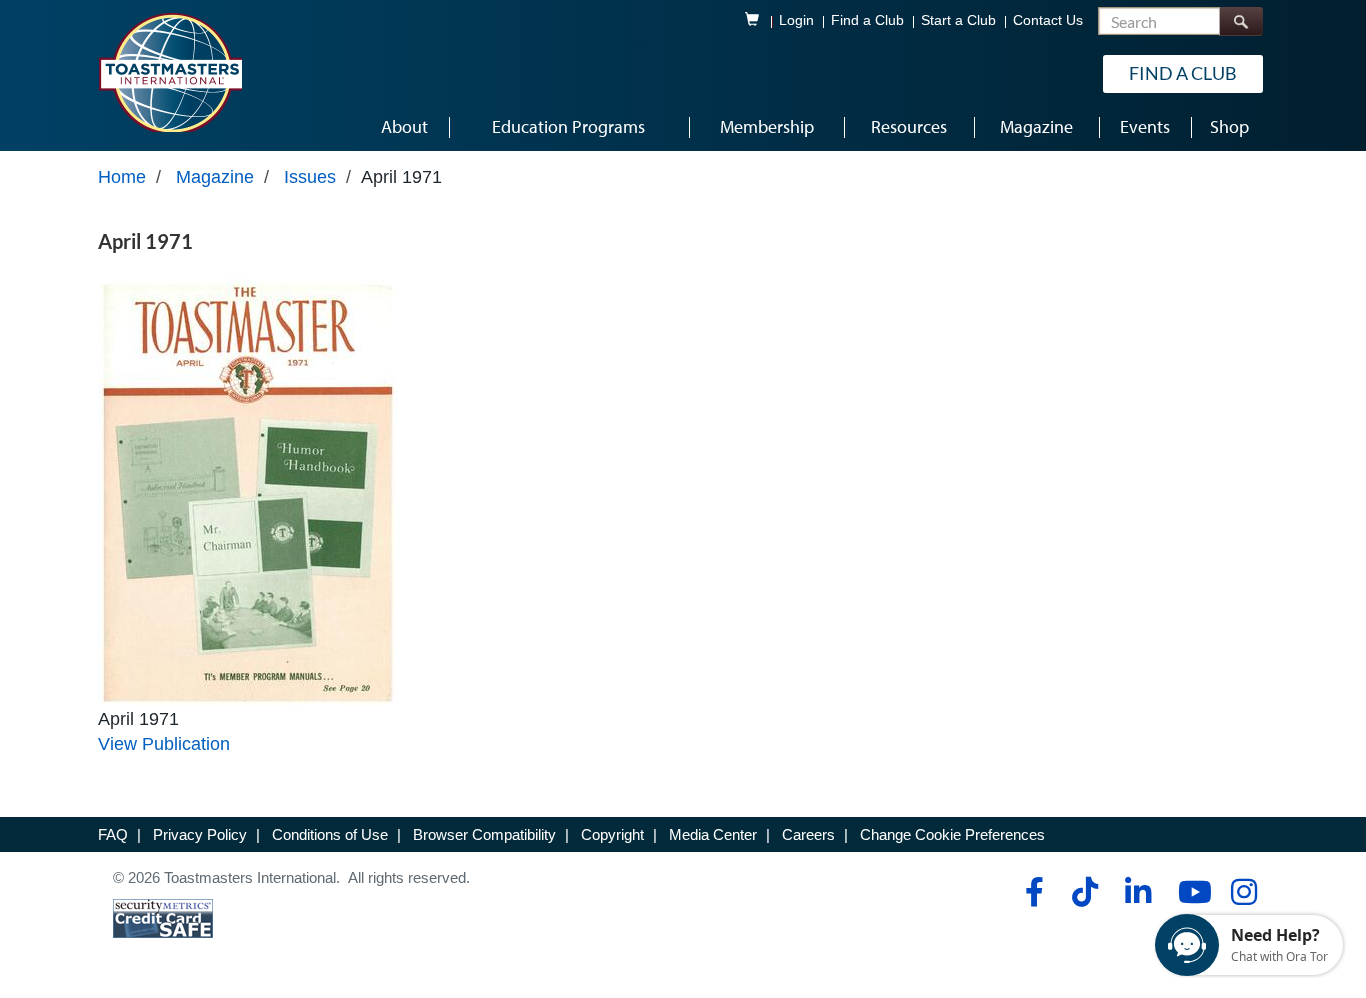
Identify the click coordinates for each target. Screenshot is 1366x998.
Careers (808, 834)
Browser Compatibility (484, 834)
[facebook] (1031, 892)
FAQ (113, 834)
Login (796, 20)
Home (122, 177)
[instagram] (1243, 892)
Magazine (215, 177)
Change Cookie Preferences (952, 834)
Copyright (612, 834)
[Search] (1241, 21)
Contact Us (1048, 20)
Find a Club (867, 20)
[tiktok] (1084, 892)
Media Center (713, 834)
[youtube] (1190, 892)
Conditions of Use (330, 834)
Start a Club (958, 20)
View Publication (164, 744)
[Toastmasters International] (170, 72)
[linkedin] (1137, 892)
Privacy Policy (200, 834)
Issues (310, 177)
